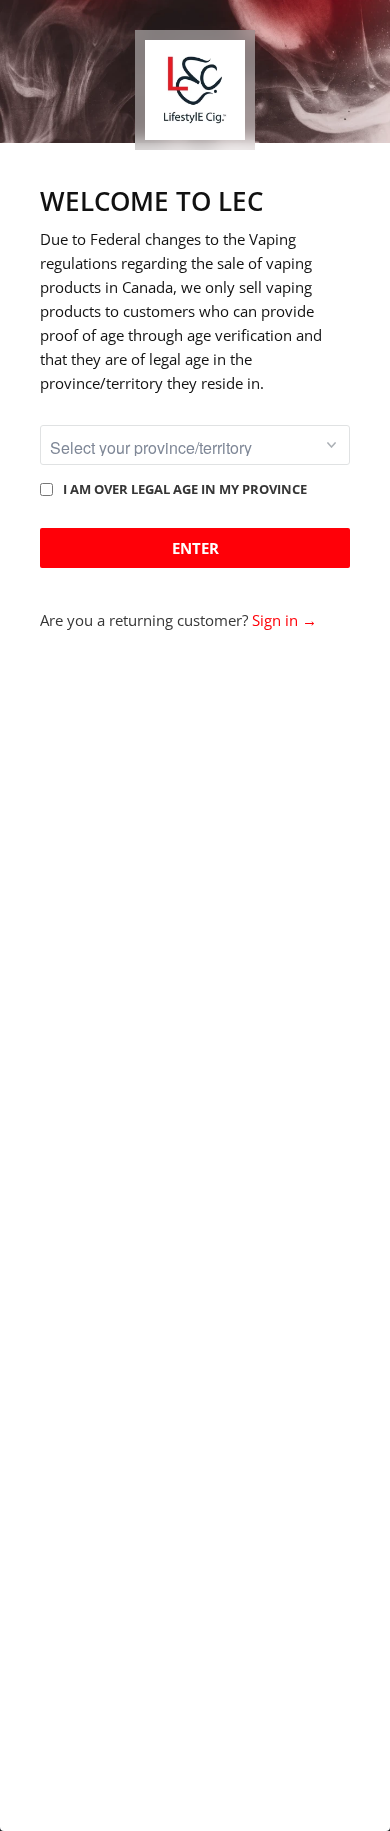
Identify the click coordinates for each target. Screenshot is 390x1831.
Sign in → (284, 620)
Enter (195, 548)
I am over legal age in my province (185, 489)
